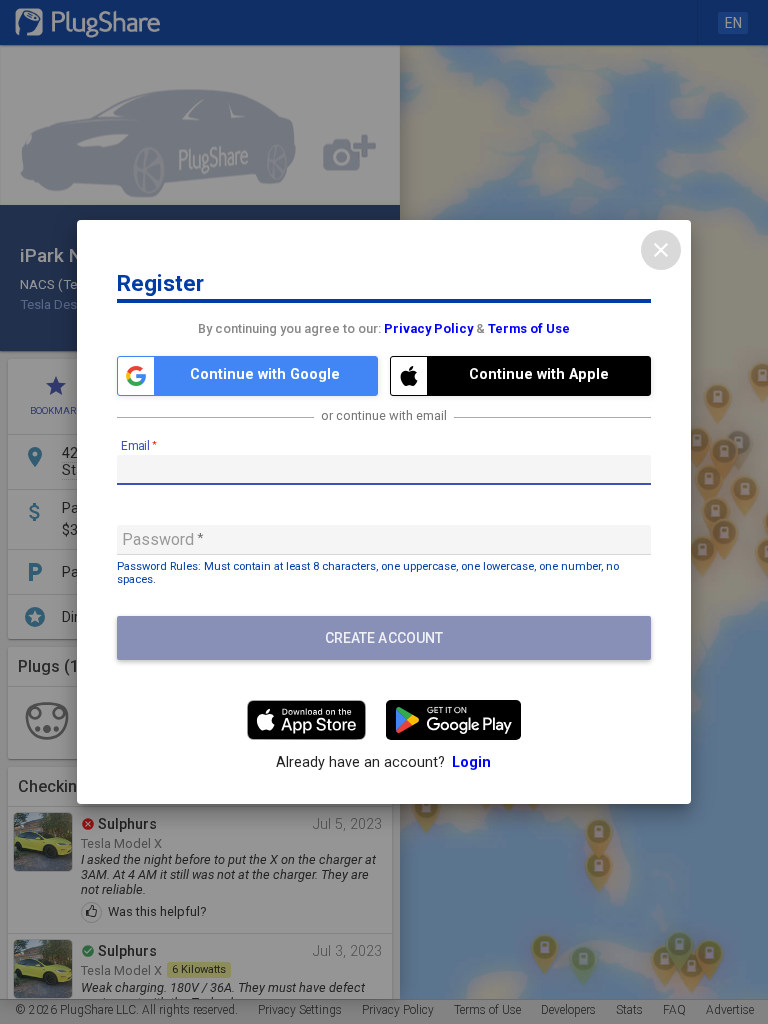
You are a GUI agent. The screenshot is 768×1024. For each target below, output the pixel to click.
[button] (247, 376)
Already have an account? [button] (383, 762)
